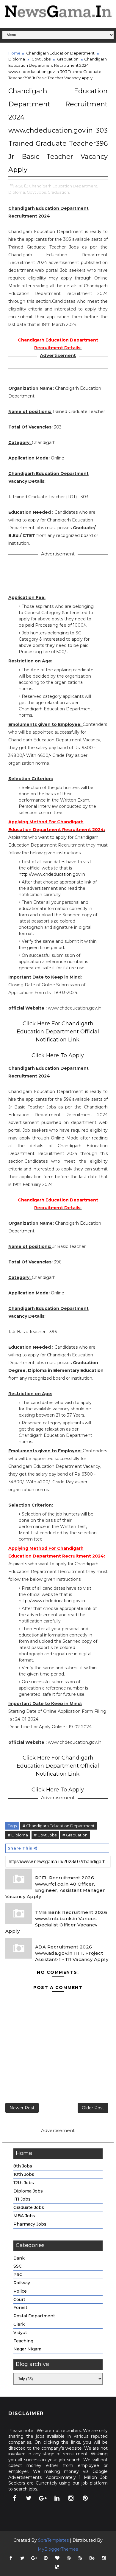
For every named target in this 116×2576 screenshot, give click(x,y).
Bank (19, 2258)
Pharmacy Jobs (30, 2224)
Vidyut (20, 2333)
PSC (18, 2274)
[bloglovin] (57, 2558)
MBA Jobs (24, 2216)
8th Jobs (23, 2166)
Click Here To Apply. (58, 1055)
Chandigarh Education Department (60, 53)
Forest (20, 2308)
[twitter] (29, 2498)
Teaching (23, 2341)
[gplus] (43, 2498)
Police (20, 2291)
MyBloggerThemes (58, 2549)
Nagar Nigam (27, 2349)
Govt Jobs (41, 59)
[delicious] (57, 2567)
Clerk (19, 2324)
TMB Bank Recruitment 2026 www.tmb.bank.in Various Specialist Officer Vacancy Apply (56, 1922)
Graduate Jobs (29, 2207)
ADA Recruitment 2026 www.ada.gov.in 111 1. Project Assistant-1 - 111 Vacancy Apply (72, 1953)
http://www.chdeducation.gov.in (52, 874)
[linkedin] (57, 2498)
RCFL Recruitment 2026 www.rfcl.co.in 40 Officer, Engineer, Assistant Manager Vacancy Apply (55, 1887)
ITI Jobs (22, 2199)
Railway (22, 2283)
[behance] (92, 2558)
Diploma (17, 59)
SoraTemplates (53, 2540)
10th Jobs (24, 2174)
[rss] (80, 2558)
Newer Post (22, 2108)
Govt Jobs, (37, 192)
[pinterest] (85, 2498)
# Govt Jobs (45, 1835)
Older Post (93, 2108)
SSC (18, 2266)
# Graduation (75, 1835)
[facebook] (15, 2498)
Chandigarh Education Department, (64, 186)
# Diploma (18, 1835)
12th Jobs (24, 2183)
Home (14, 53)
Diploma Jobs (28, 2191)
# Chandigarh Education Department (59, 1826)
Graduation (68, 59)
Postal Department (34, 2316)
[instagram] (71, 2498)
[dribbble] (69, 2558)
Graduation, (59, 192)
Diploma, (17, 192)
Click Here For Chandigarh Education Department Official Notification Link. (58, 1032)
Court (19, 2299)
